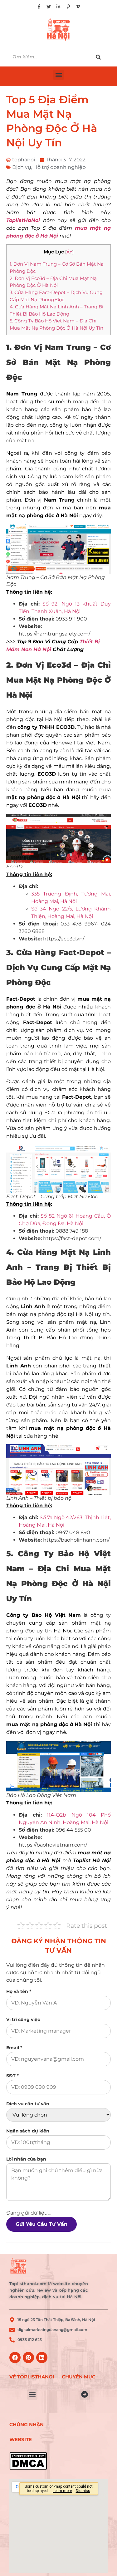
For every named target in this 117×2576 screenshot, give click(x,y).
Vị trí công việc (23, 2019)
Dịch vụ (22, 167)
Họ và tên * (19, 1991)
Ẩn (69, 252)
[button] (58, 75)
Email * (14, 2048)
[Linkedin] (42, 2358)
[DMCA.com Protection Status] (32, 2461)
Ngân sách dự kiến (28, 2131)
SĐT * (12, 2076)
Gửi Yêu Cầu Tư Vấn (41, 2224)
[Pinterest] (28, 2358)
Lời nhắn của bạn (26, 2159)
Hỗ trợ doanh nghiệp (60, 167)
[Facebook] (15, 2358)
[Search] (102, 57)
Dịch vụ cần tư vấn (28, 2104)
